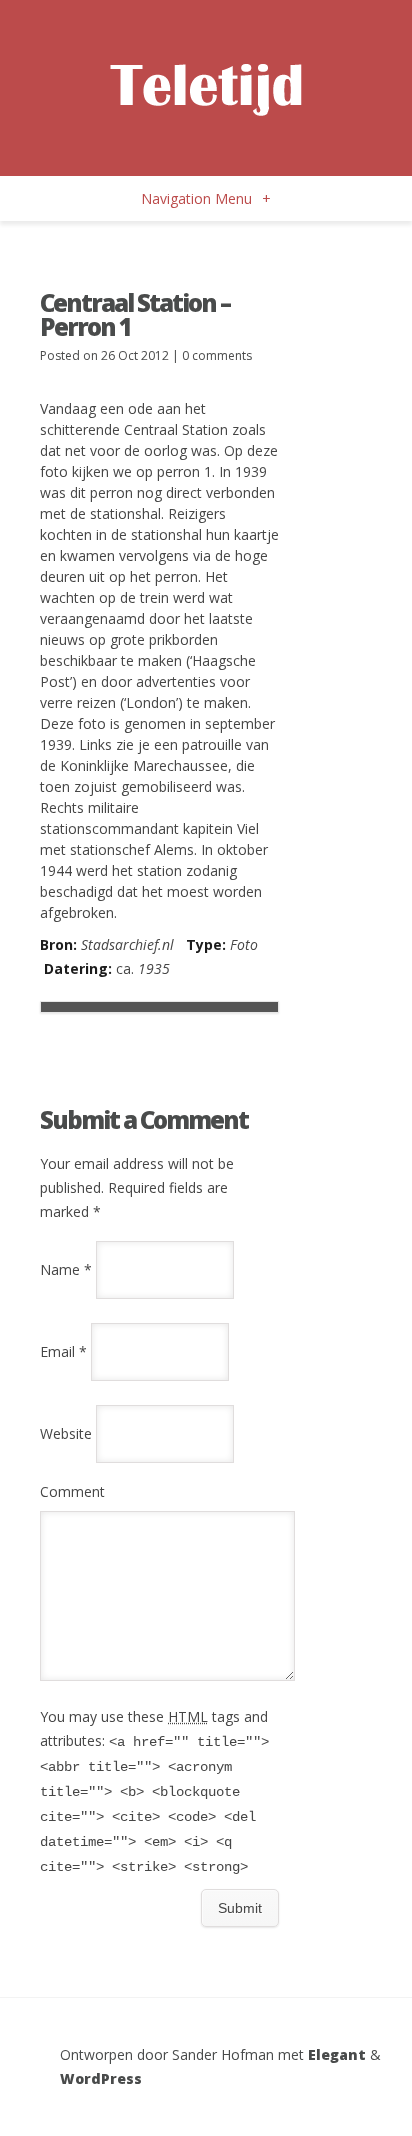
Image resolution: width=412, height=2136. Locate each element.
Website (66, 1433)
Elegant (337, 2054)
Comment (72, 1491)
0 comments (217, 355)
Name (66, 1269)
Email (63, 1351)
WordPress (101, 2078)
